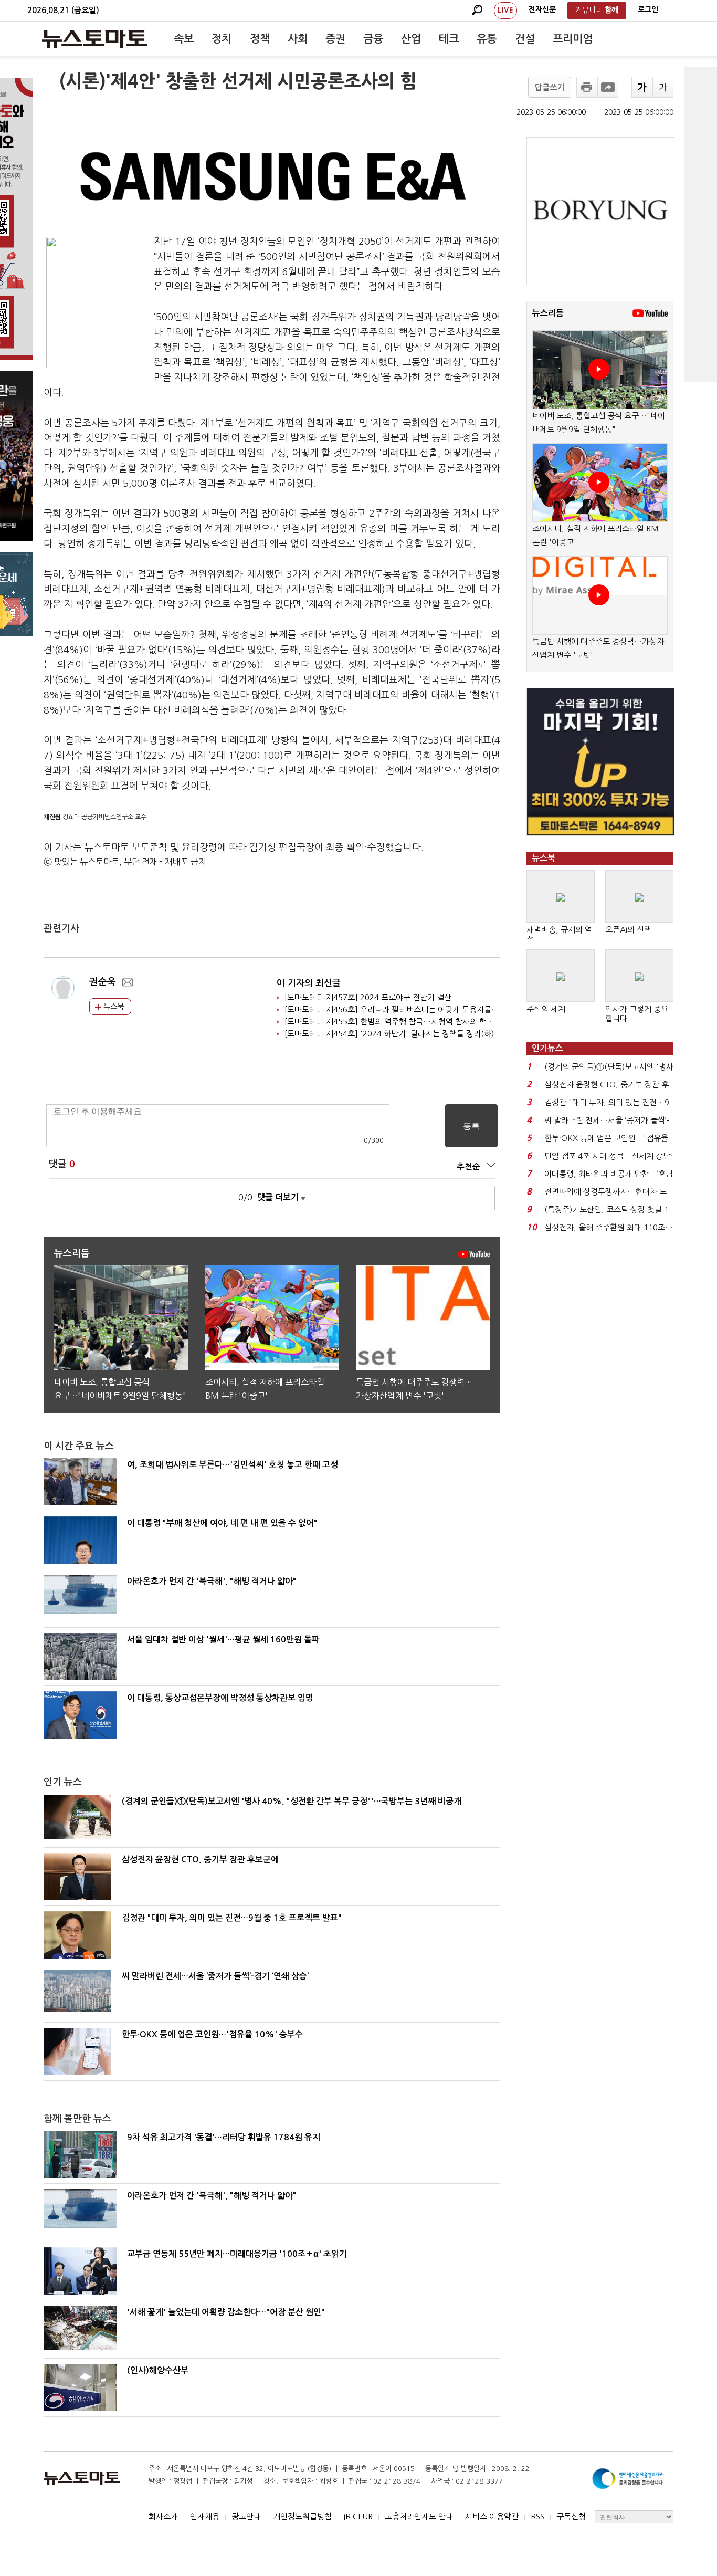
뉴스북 (113, 1007)
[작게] (663, 87)
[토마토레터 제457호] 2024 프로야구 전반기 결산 (368, 997)
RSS (537, 2516)
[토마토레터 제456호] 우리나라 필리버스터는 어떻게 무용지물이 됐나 (400, 1009)
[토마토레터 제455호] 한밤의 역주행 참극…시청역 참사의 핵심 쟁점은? (403, 1022)
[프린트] (587, 87)
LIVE (505, 10)
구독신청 (571, 2516)
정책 (260, 39)
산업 (411, 39)
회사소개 (163, 2516)
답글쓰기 (550, 87)
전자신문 (542, 9)
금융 (373, 39)
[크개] (642, 87)
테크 (449, 39)
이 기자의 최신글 (309, 983)
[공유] (608, 87)
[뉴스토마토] (94, 39)
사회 (298, 39)
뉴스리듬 (548, 313)
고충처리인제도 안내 (419, 2516)
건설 (525, 39)
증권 (335, 39)
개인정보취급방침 (302, 2516)
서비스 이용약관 (492, 2516)
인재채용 (205, 2516)
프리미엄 (573, 39)
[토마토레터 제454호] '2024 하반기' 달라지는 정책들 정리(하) (389, 1034)
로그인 (648, 9)
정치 (222, 39)
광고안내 (246, 2516)
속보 (184, 39)
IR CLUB (358, 2516)
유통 (487, 39)
